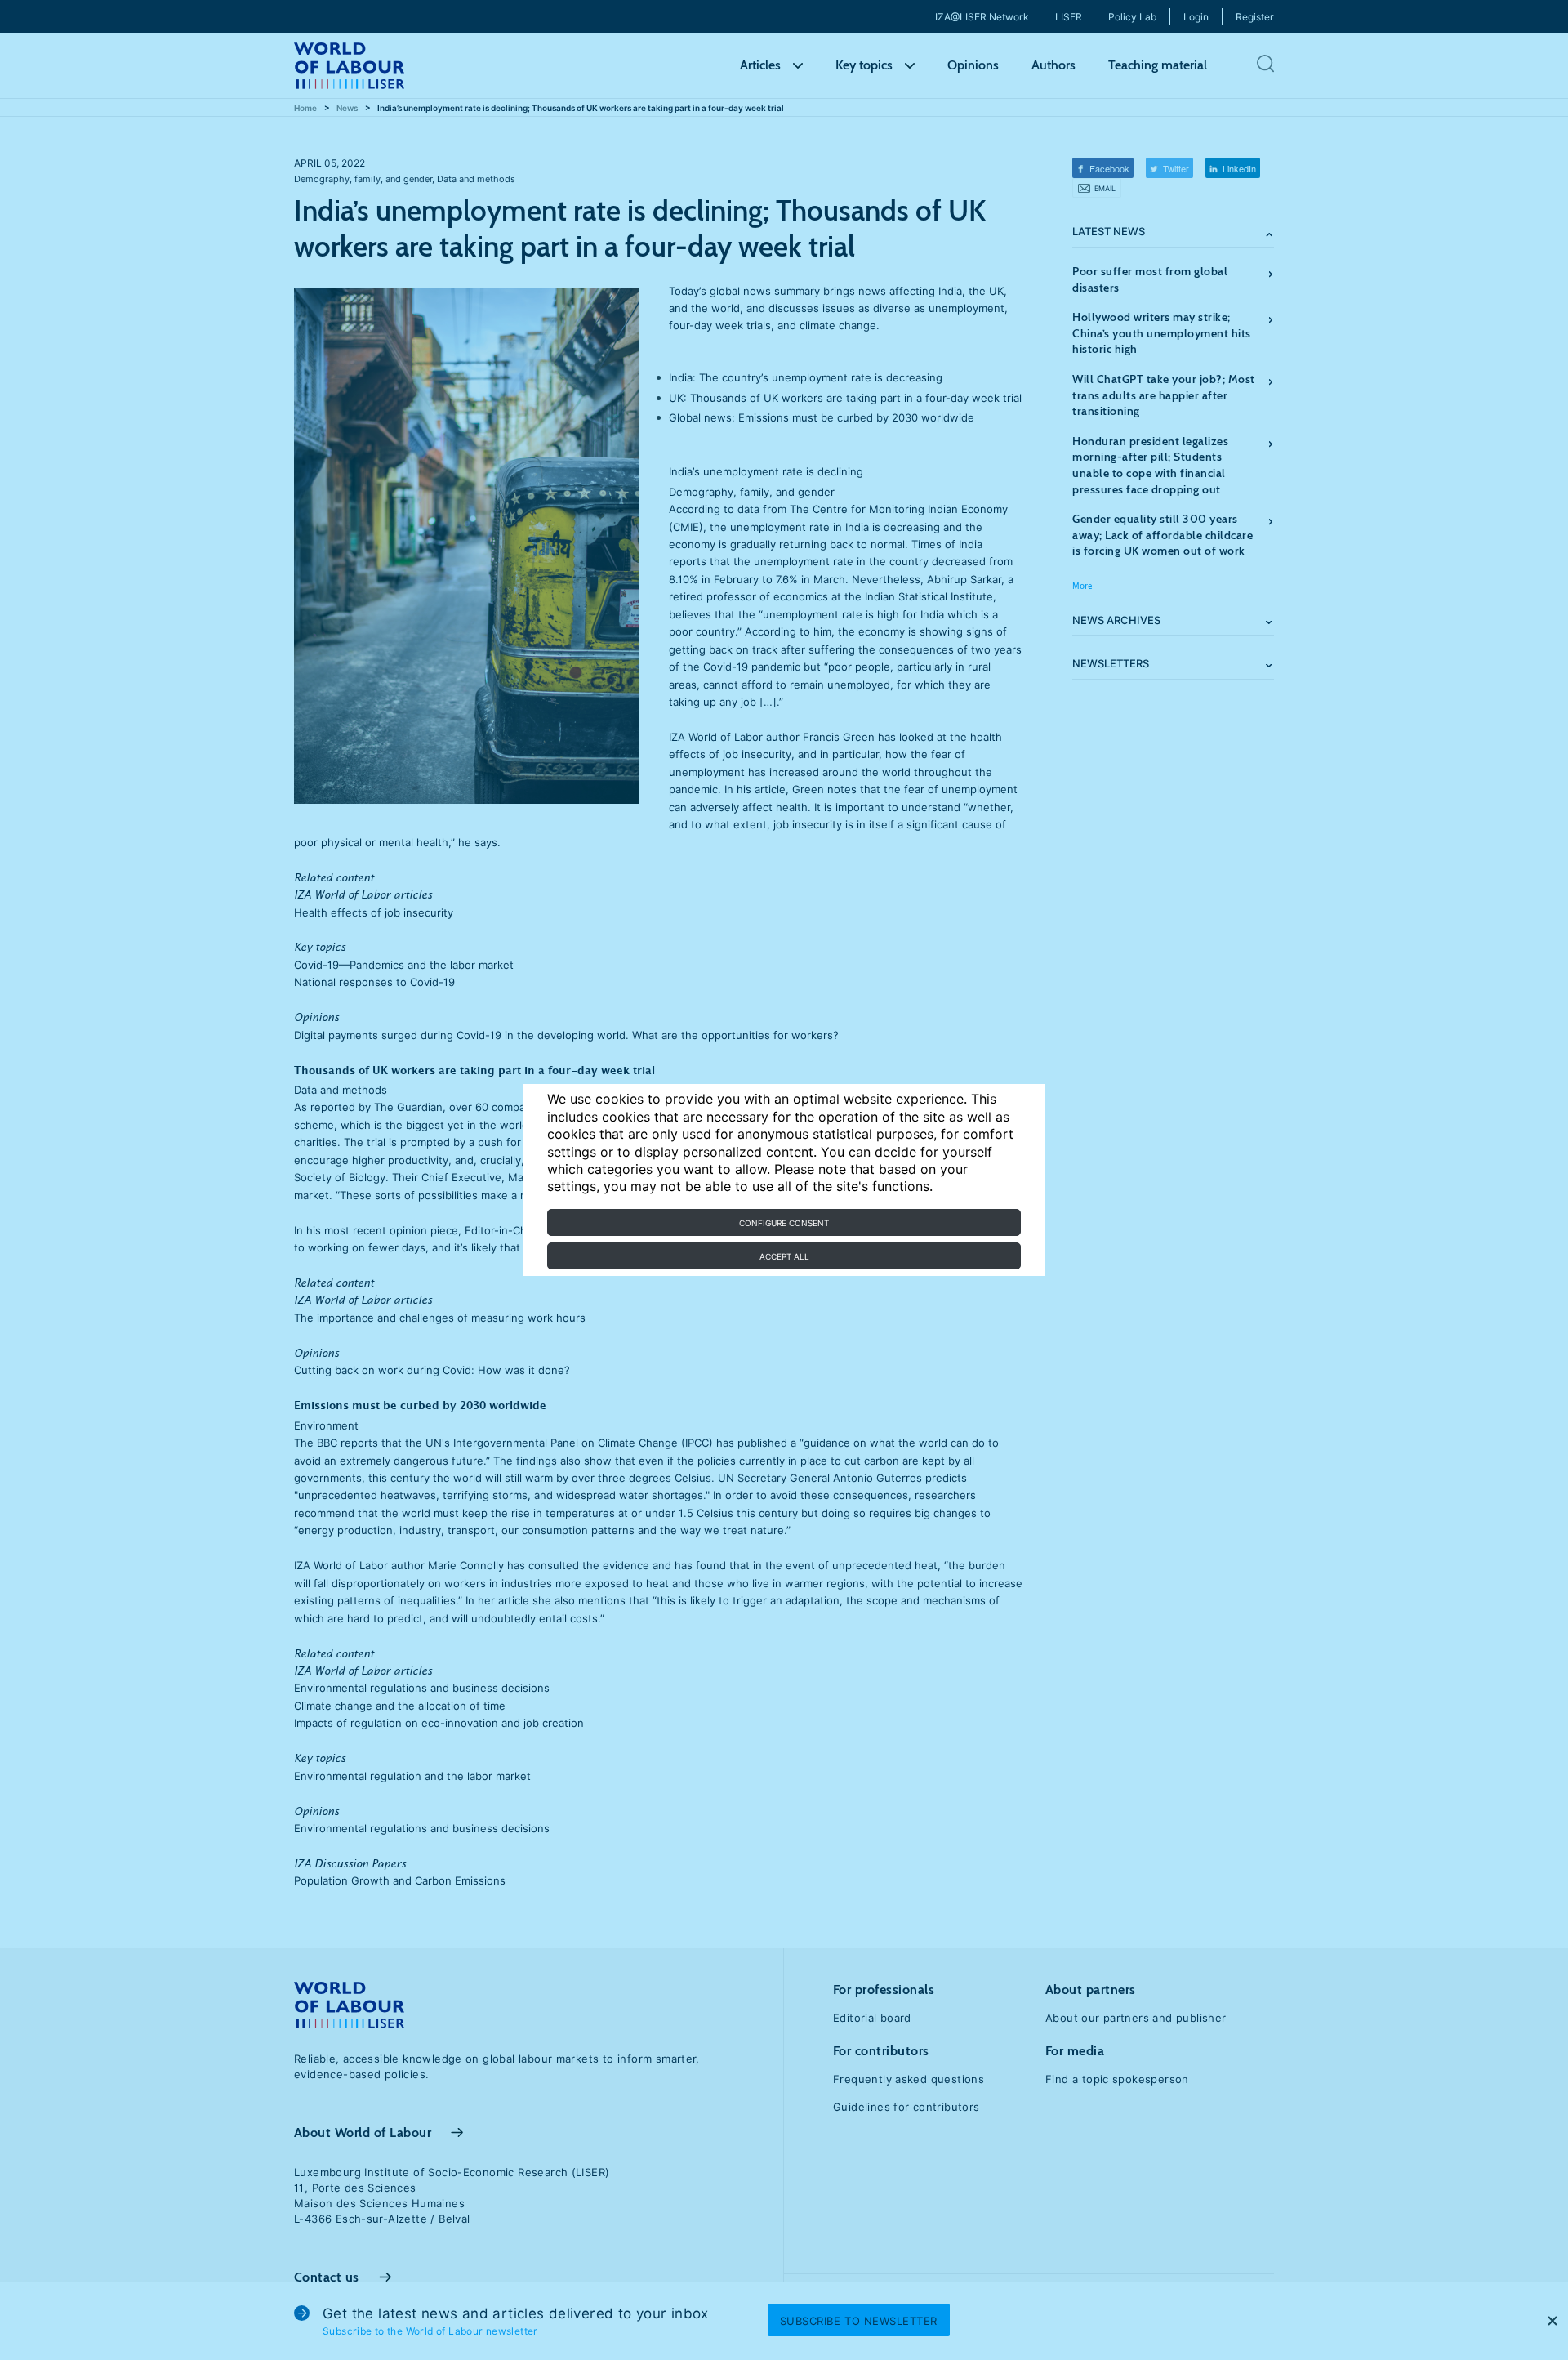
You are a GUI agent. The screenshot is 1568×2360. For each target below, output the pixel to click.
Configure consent (784, 1223)
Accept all (784, 1256)
